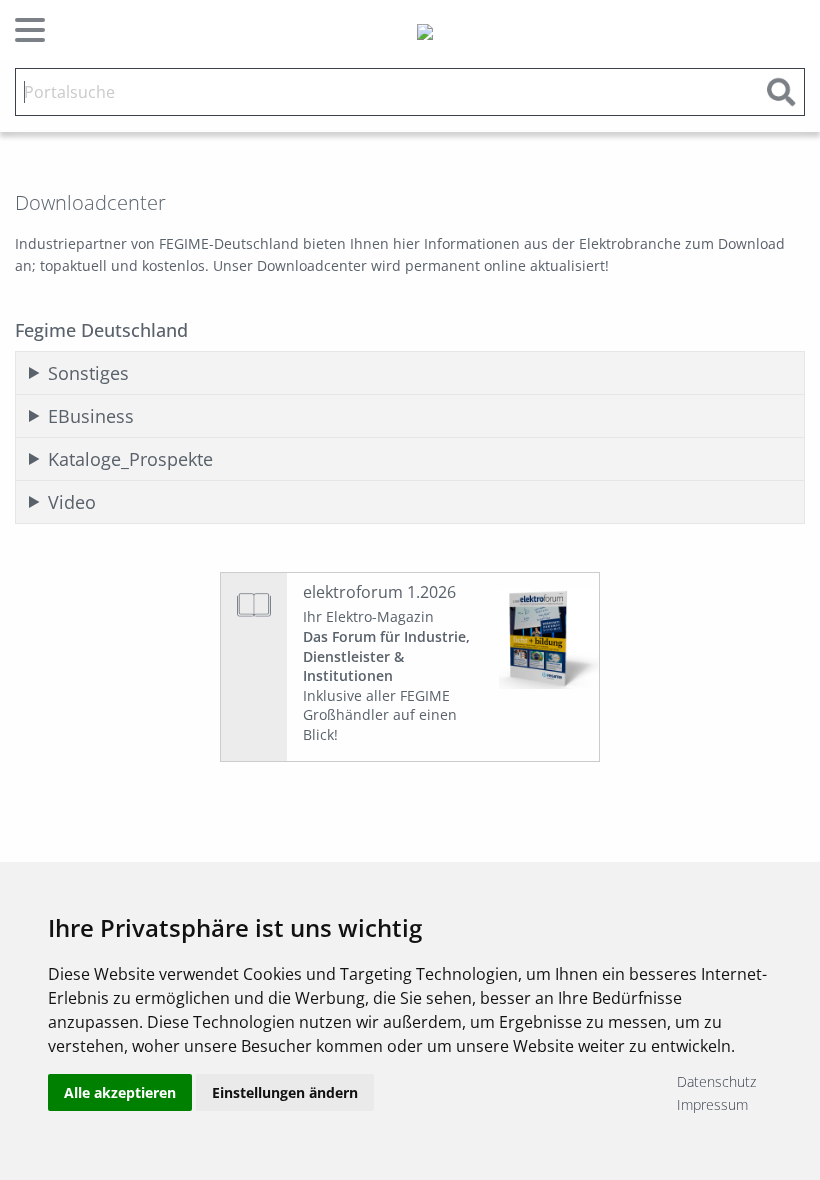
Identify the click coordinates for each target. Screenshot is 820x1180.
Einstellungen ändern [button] (285, 1092)
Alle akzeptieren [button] (120, 1092)
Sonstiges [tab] (88, 373)
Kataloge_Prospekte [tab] (130, 459)
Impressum (712, 1104)
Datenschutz (716, 1081)
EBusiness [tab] (91, 416)
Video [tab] (72, 502)
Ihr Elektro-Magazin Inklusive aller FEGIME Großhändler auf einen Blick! (386, 675)
